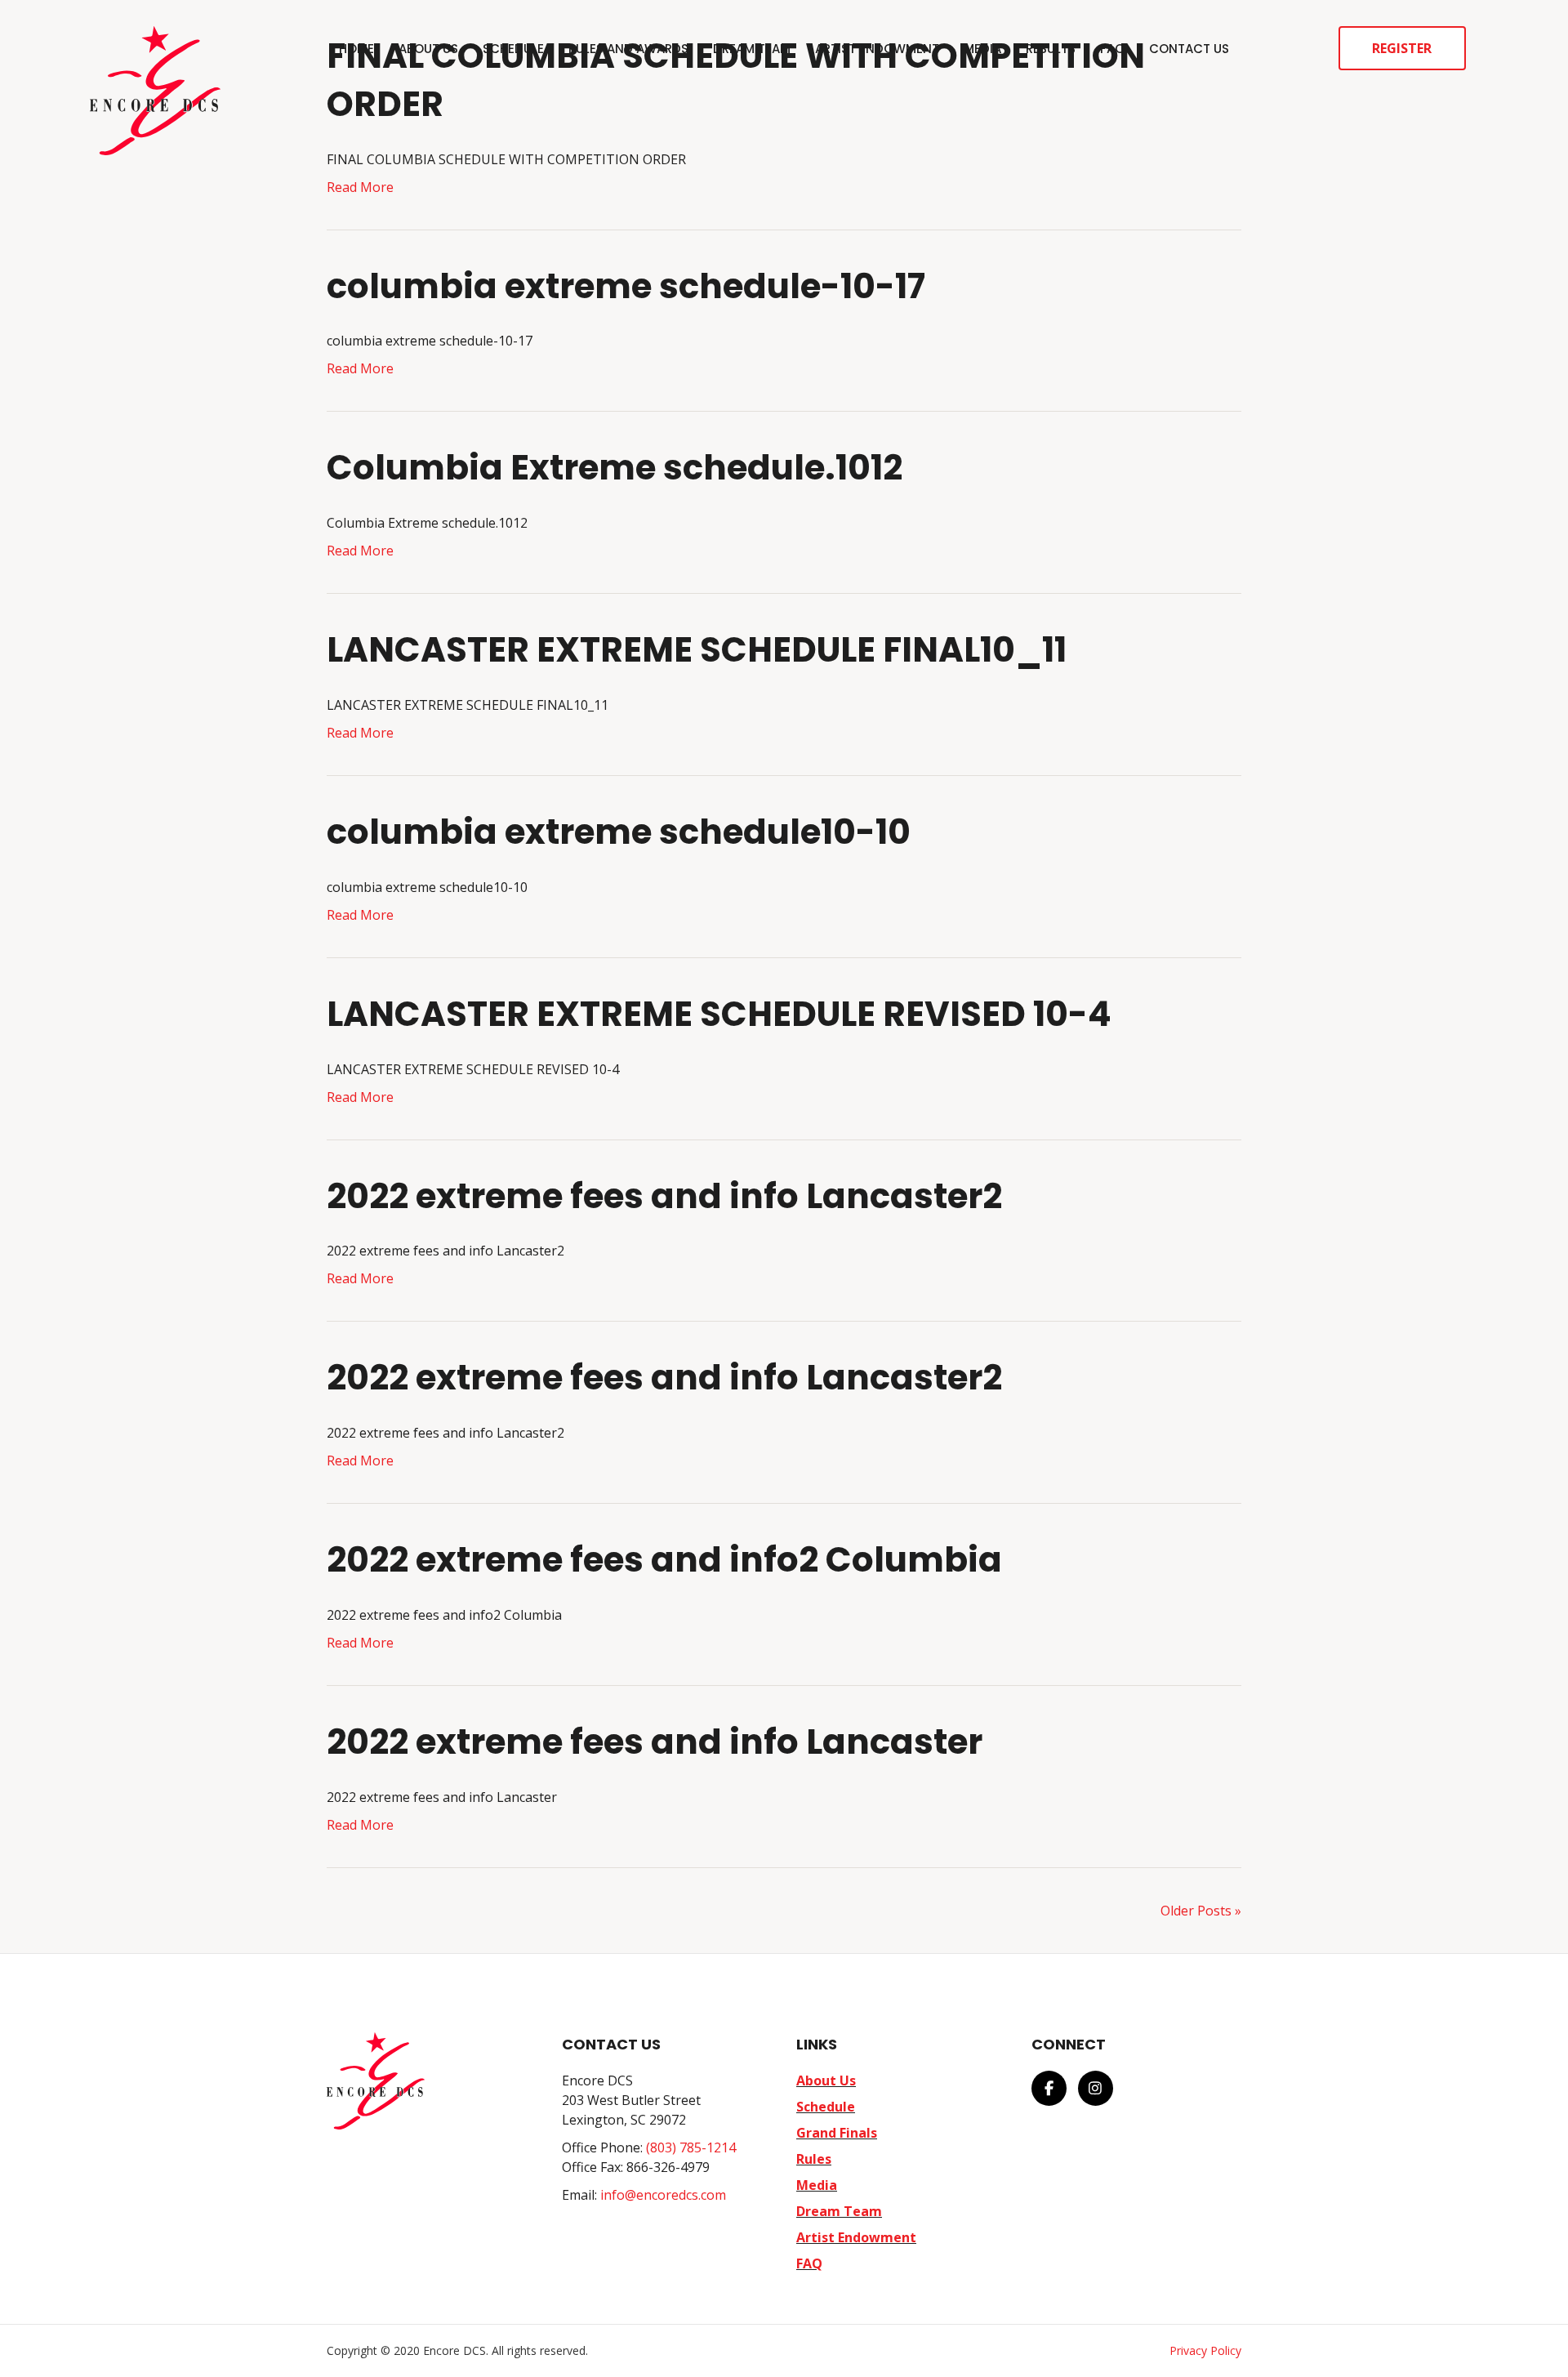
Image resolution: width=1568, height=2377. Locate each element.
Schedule (513, 49)
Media (982, 49)
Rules (814, 2159)
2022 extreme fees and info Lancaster (655, 1742)
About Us (428, 49)
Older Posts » (1201, 1911)
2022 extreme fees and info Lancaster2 (664, 1196)
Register (1402, 48)
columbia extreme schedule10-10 (619, 832)
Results (1051, 49)
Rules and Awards (628, 49)
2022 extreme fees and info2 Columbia (664, 1560)
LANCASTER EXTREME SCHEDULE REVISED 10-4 (719, 1014)
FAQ (1112, 49)
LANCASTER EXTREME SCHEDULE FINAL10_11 (697, 650)
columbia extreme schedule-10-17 (626, 286)
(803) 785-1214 (691, 2147)
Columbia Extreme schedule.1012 (615, 468)
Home (356, 49)
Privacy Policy (1205, 2350)
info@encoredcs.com (663, 2195)
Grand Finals (837, 2133)
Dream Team (752, 49)
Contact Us (1189, 49)
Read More (360, 187)
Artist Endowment (877, 49)
